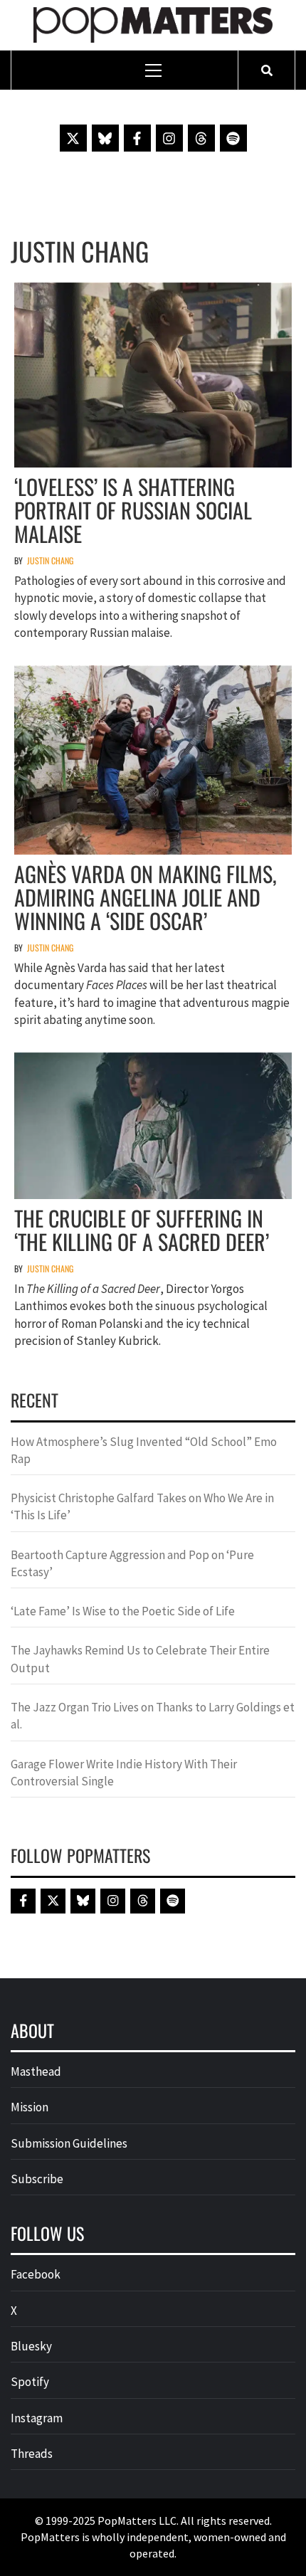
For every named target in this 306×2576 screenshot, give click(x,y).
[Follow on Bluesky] (105, 138)
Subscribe (37, 2179)
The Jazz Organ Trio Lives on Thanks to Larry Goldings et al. (153, 1716)
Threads (32, 2454)
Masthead (36, 2071)
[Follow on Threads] (201, 138)
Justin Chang (50, 560)
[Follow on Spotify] (233, 138)
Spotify (30, 2382)
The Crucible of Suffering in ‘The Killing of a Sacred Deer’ (142, 1230)
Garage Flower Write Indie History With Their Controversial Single (124, 1773)
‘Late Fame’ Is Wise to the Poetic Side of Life (123, 1611)
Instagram (37, 2418)
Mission (30, 2107)
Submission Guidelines (69, 2143)
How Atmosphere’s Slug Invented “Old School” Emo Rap (144, 1450)
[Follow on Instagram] (169, 138)
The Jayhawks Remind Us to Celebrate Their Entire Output (140, 1659)
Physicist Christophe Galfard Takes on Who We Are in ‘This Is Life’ (142, 1506)
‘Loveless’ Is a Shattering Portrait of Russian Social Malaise (133, 510)
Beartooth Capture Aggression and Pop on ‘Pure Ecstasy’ (132, 1563)
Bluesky (31, 2346)
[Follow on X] (73, 138)
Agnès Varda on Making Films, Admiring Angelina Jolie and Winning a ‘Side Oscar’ (146, 897)
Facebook (36, 2274)
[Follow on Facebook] (137, 138)
